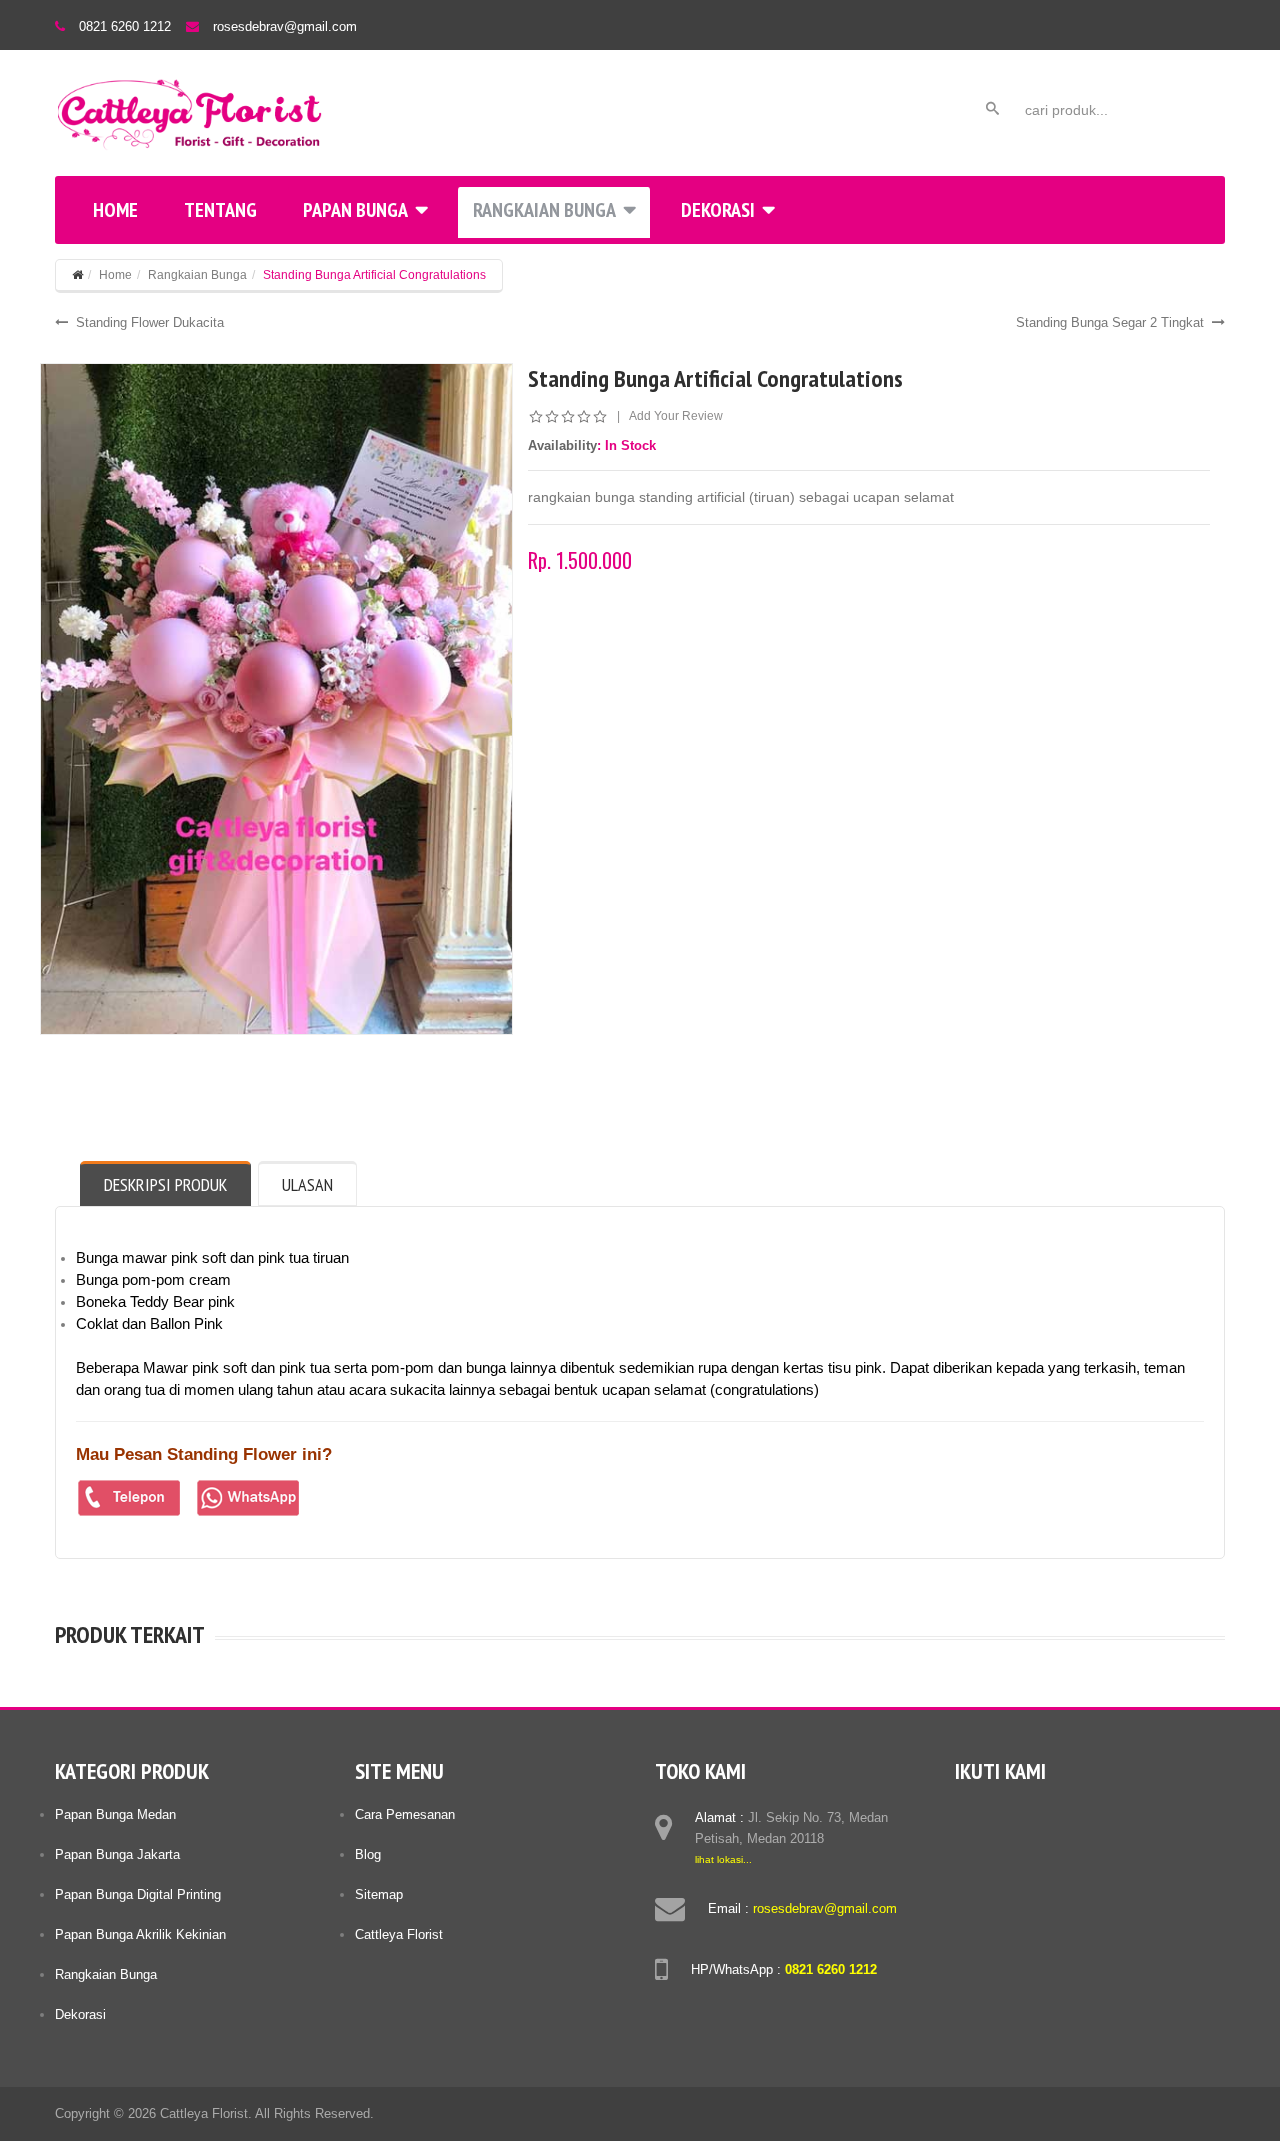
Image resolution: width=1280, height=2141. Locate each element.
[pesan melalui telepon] (129, 1498)
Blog (368, 1854)
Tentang (220, 210)
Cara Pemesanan (405, 1814)
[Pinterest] (1086, 1814)
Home (115, 210)
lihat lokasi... (723, 1859)
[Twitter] (1010, 1814)
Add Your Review (676, 416)
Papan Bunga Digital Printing (138, 1894)
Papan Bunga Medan (115, 1814)
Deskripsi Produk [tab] (165, 1184)
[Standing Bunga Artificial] (276, 699)
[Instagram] (1048, 1814)
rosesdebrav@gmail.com (285, 26)
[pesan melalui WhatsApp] (248, 1498)
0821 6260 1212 (125, 26)
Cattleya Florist (399, 1934)
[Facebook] (972, 1814)
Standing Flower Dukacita (150, 322)
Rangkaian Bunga (544, 210)
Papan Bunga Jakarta (117, 1854)
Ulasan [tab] (307, 1184)
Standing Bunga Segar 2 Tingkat (1110, 322)
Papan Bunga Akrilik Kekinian (140, 1934)
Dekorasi (718, 210)
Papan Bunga (355, 210)
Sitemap (379, 1894)
